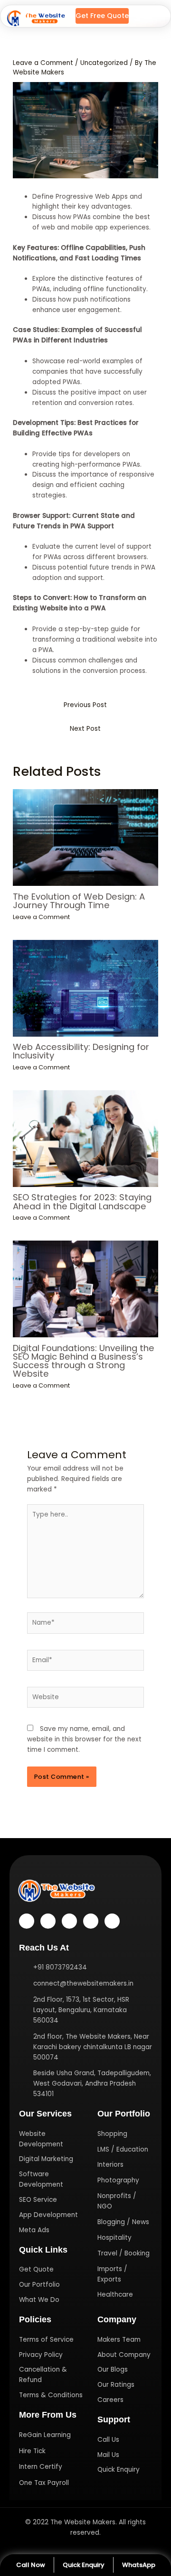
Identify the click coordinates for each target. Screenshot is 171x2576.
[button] (149, 16)
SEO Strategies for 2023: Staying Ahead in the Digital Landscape (82, 1201)
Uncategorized (104, 63)
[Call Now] (31, 2565)
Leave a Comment (43, 63)
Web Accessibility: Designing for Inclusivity (81, 1051)
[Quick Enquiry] (84, 2565)
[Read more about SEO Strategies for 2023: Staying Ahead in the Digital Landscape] (85, 1138)
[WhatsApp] (139, 2565)
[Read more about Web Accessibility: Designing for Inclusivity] (85, 988)
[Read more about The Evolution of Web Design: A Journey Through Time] (85, 837)
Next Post (85, 729)
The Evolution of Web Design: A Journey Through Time (79, 901)
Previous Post (85, 705)
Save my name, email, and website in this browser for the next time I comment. (84, 1739)
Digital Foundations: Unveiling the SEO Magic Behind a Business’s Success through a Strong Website (84, 1361)
